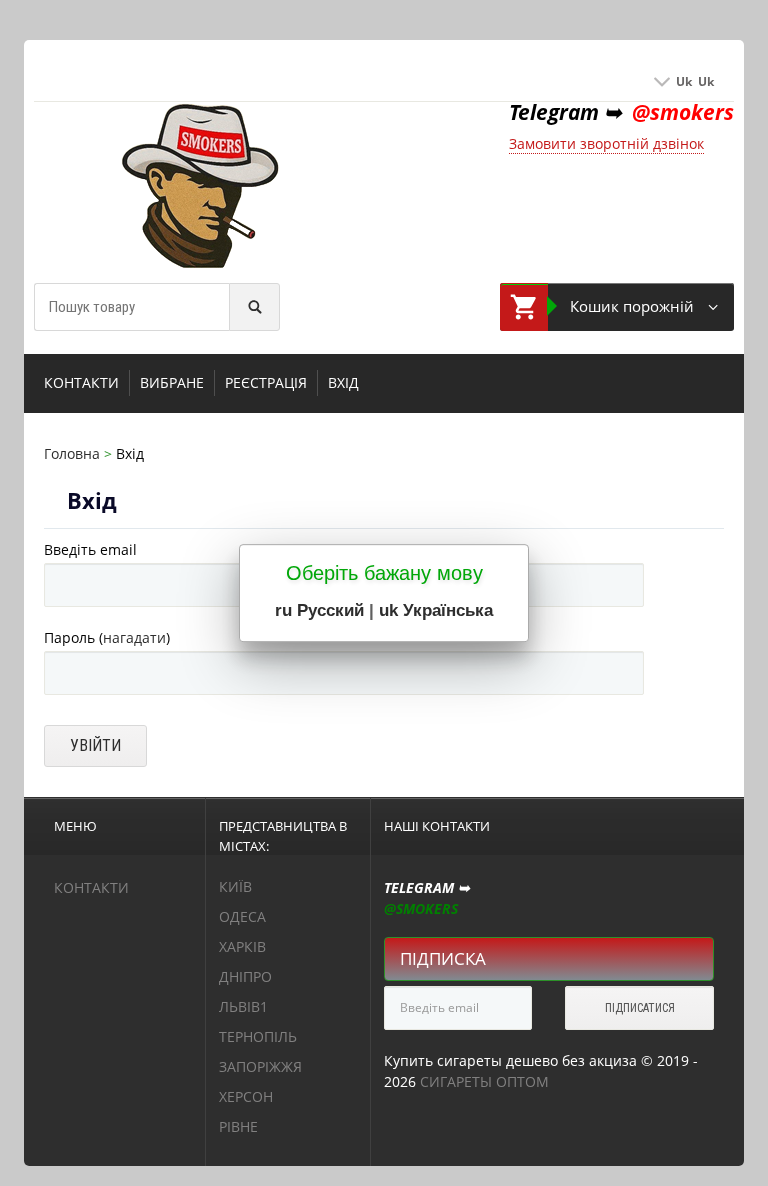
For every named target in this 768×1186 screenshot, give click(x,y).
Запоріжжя (260, 1066)
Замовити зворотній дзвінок (606, 143)
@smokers (683, 112)
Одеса (242, 916)
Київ (235, 886)
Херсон (246, 1096)
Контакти (81, 382)
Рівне (238, 1126)
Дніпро (245, 976)
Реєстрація (266, 382)
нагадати (134, 637)
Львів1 (243, 1006)
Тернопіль (258, 1036)
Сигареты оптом (484, 1081)
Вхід (343, 382)
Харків (242, 946)
